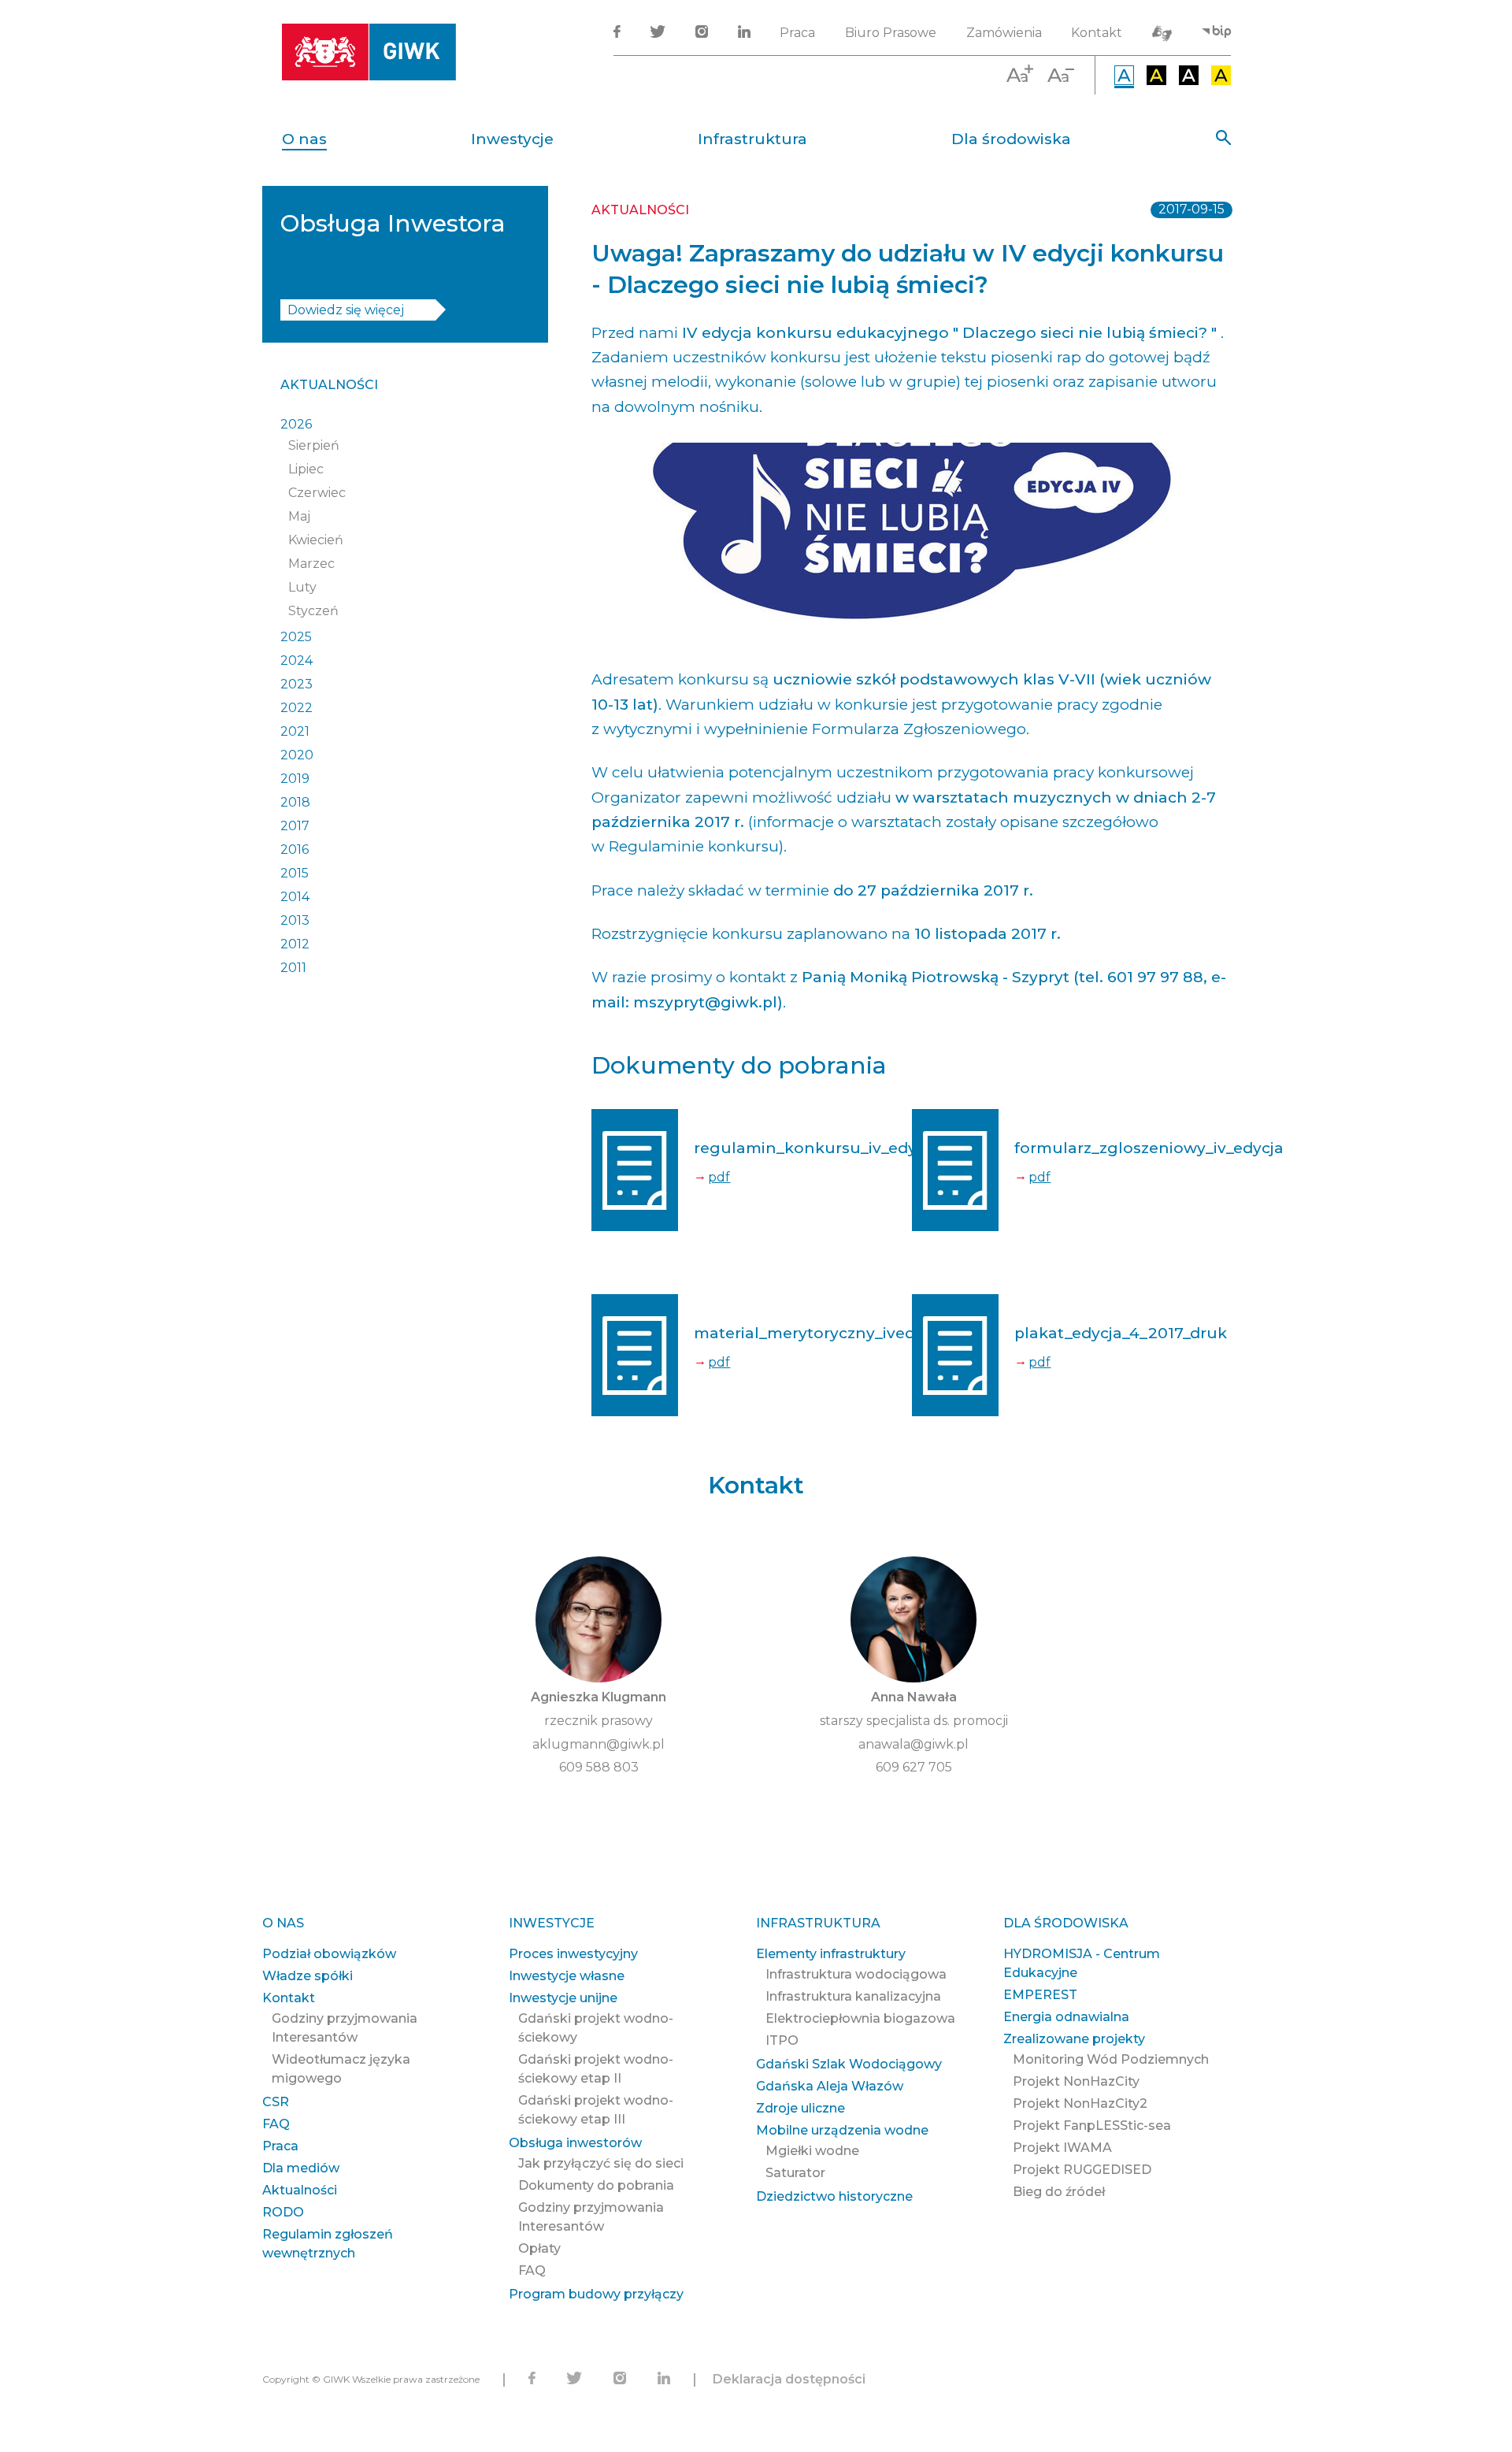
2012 (295, 944)
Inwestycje (512, 139)
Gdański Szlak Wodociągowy (849, 2064)
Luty (302, 587)
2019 (295, 779)
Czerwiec (317, 493)
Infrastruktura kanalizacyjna (853, 1996)
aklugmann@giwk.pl (598, 1744)
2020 (297, 755)
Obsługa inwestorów (575, 2143)
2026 (296, 424)
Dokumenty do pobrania (596, 2185)
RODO (283, 2212)
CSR (276, 2102)
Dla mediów (301, 2168)
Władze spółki (308, 1976)
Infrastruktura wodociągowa (856, 1974)
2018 (295, 802)
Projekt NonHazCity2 (1080, 2103)
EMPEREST (1040, 1995)
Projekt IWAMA (1062, 2148)
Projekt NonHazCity (1076, 2081)
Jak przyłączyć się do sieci (601, 2163)
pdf (719, 1177)
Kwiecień (316, 540)
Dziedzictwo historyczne (834, 2196)
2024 (296, 660)
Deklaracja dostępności (789, 2379)
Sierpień (314, 445)
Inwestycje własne (567, 1976)
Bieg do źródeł (1059, 2192)
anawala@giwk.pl (913, 1744)
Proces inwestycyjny (573, 1954)
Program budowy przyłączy (596, 2294)
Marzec (311, 564)
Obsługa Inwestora (393, 223)
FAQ (276, 2124)
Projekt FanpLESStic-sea (1092, 2126)
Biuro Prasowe (891, 33)
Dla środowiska (1011, 139)
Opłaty (539, 2248)
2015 (295, 873)
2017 (295, 826)
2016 (295, 849)
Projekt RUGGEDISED (1082, 2170)
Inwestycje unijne (563, 1998)
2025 (296, 637)
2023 (296, 684)
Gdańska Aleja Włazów (830, 2086)
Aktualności (329, 385)
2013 (295, 920)
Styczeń (313, 611)
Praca (797, 33)
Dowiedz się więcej (346, 310)
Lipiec (306, 469)
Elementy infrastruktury (831, 1954)
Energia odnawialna (1066, 2017)
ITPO (782, 2040)
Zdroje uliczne (800, 2108)
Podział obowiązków (329, 1954)
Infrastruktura (752, 139)
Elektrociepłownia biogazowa (860, 2018)
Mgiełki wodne (812, 2151)
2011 (293, 968)
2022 (296, 708)
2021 (295, 731)
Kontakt (1097, 33)
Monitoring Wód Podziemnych (1111, 2059)
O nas (304, 139)
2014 (295, 897)
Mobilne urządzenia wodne (842, 2130)
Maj (299, 516)
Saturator (795, 2173)
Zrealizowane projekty (1074, 2039)
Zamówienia (1004, 33)
